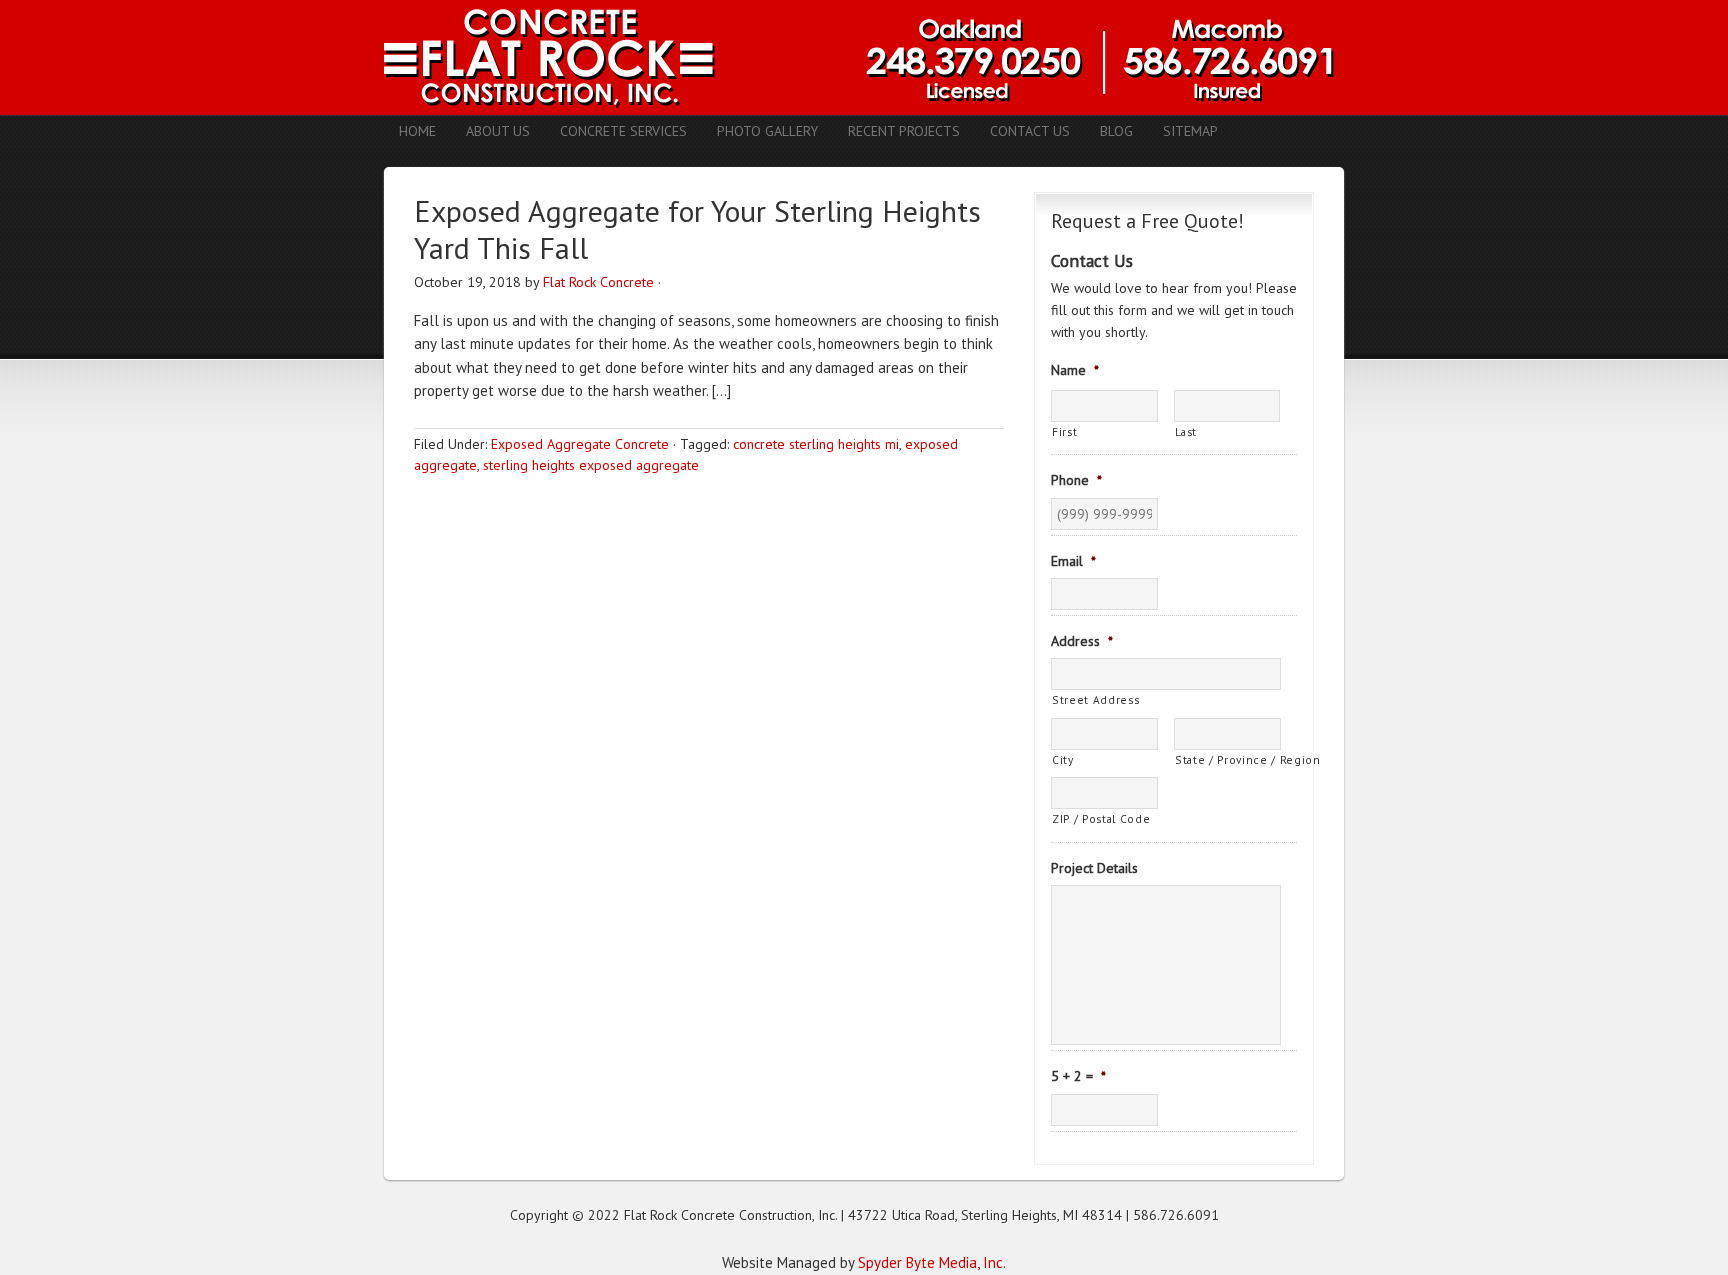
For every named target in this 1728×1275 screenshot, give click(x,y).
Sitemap (1190, 131)
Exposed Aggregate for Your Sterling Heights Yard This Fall (697, 229)
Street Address (1095, 699)
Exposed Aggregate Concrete (580, 444)
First (1064, 431)
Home (417, 131)
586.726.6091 (1176, 1215)
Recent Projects (904, 131)
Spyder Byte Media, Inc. (932, 1262)
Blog (1116, 131)
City (1063, 759)
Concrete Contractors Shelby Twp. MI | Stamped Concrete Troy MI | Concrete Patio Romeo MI (864, 57)
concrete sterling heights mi (816, 444)
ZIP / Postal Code (1101, 818)
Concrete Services (623, 131)
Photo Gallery (767, 131)
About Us (498, 131)
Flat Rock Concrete (598, 282)
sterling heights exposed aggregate (591, 465)
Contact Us (1030, 131)
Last (1186, 431)
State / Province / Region (1228, 759)
